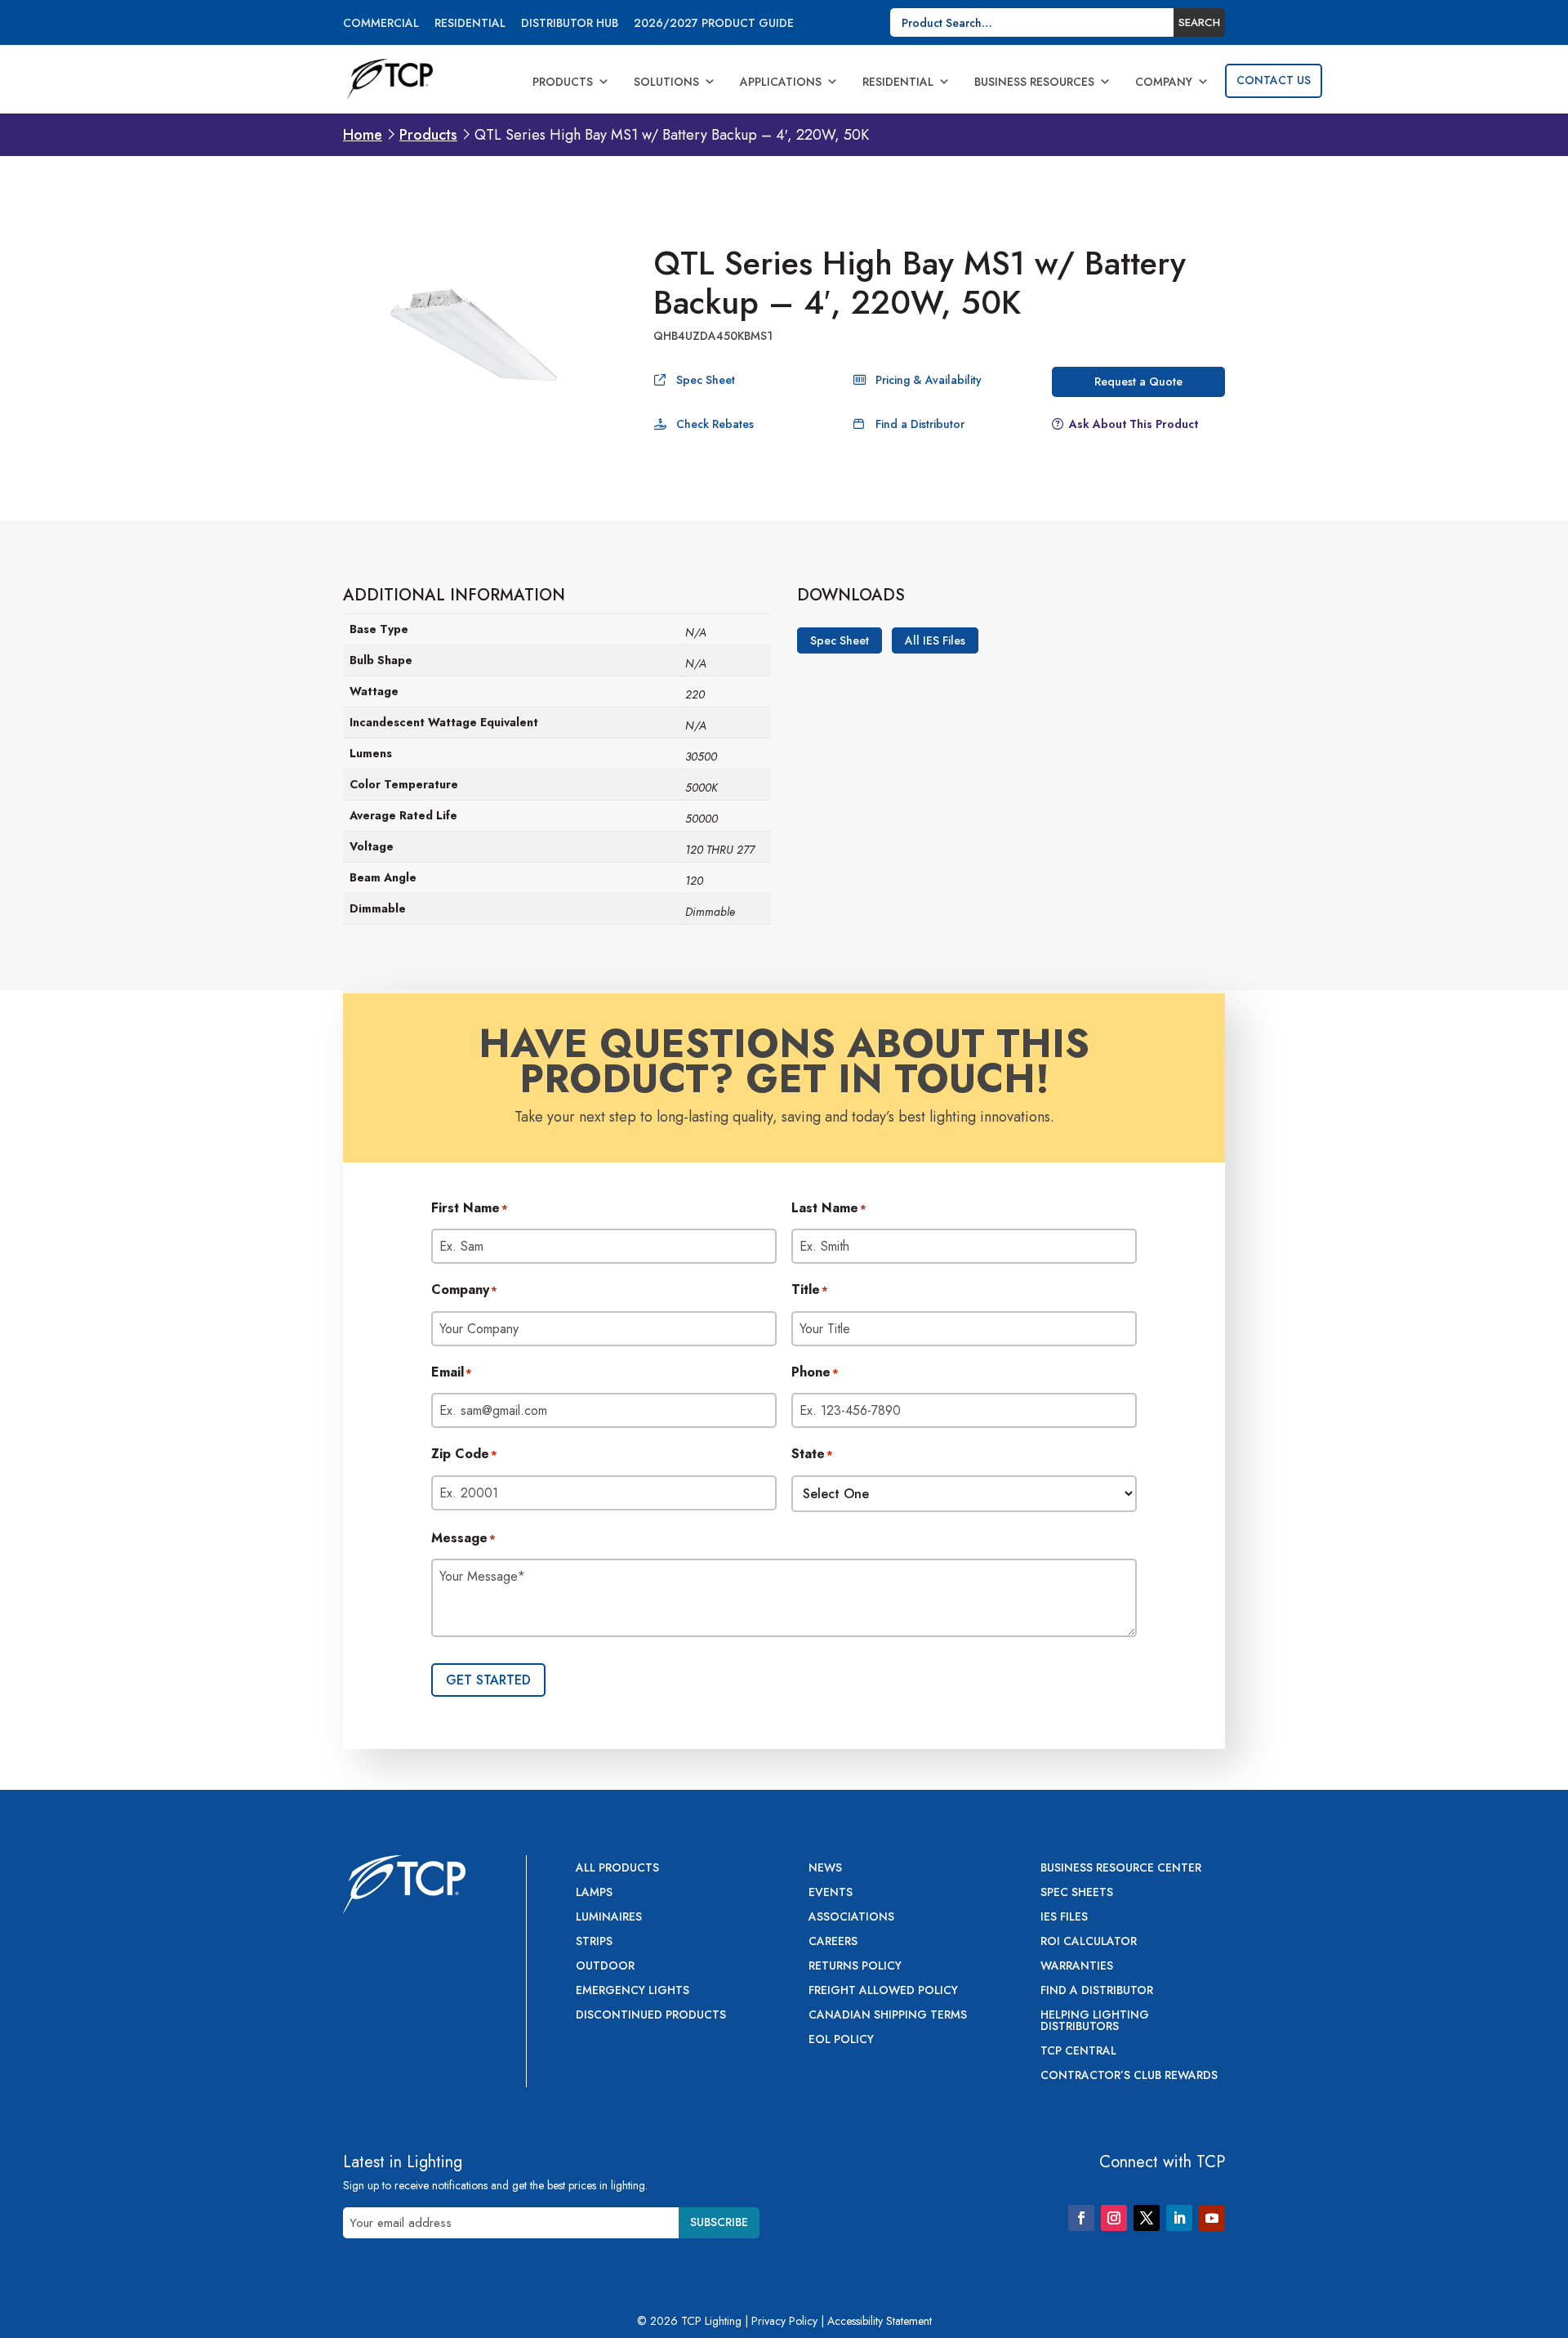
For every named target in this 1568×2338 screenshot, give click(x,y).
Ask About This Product (1134, 424)
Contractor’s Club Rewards (1129, 2076)
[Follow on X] (1147, 2218)
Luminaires (609, 1918)
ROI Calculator (1089, 1942)
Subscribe (719, 2222)
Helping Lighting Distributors (1095, 2021)
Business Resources (1034, 82)
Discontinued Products (651, 2016)
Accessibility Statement (880, 2321)
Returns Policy (855, 1967)
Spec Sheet (706, 380)
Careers (833, 1942)
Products (563, 82)
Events (831, 1893)
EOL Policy (841, 2040)
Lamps (594, 1893)
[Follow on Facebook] (1081, 2218)
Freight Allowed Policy (883, 1991)
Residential (470, 24)
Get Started (488, 1680)
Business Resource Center (1121, 1869)
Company (1164, 82)
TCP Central (1078, 2052)
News (825, 1869)
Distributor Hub (570, 24)
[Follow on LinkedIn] (1179, 2218)
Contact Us (1274, 80)
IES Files (1064, 1918)
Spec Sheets (1077, 1893)
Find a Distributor (920, 424)
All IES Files (935, 640)
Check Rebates (715, 424)
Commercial (381, 24)
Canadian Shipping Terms (888, 2016)
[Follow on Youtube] (1212, 2218)
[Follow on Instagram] (1114, 2218)
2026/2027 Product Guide (714, 24)
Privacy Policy (784, 2321)
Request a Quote (1138, 381)
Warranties (1077, 1967)
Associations (851, 1918)
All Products (617, 1869)
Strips (594, 1942)
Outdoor (605, 1967)
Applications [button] (781, 82)
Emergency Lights (633, 1991)
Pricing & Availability (929, 380)
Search (1199, 22)
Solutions (666, 82)
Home (363, 135)
